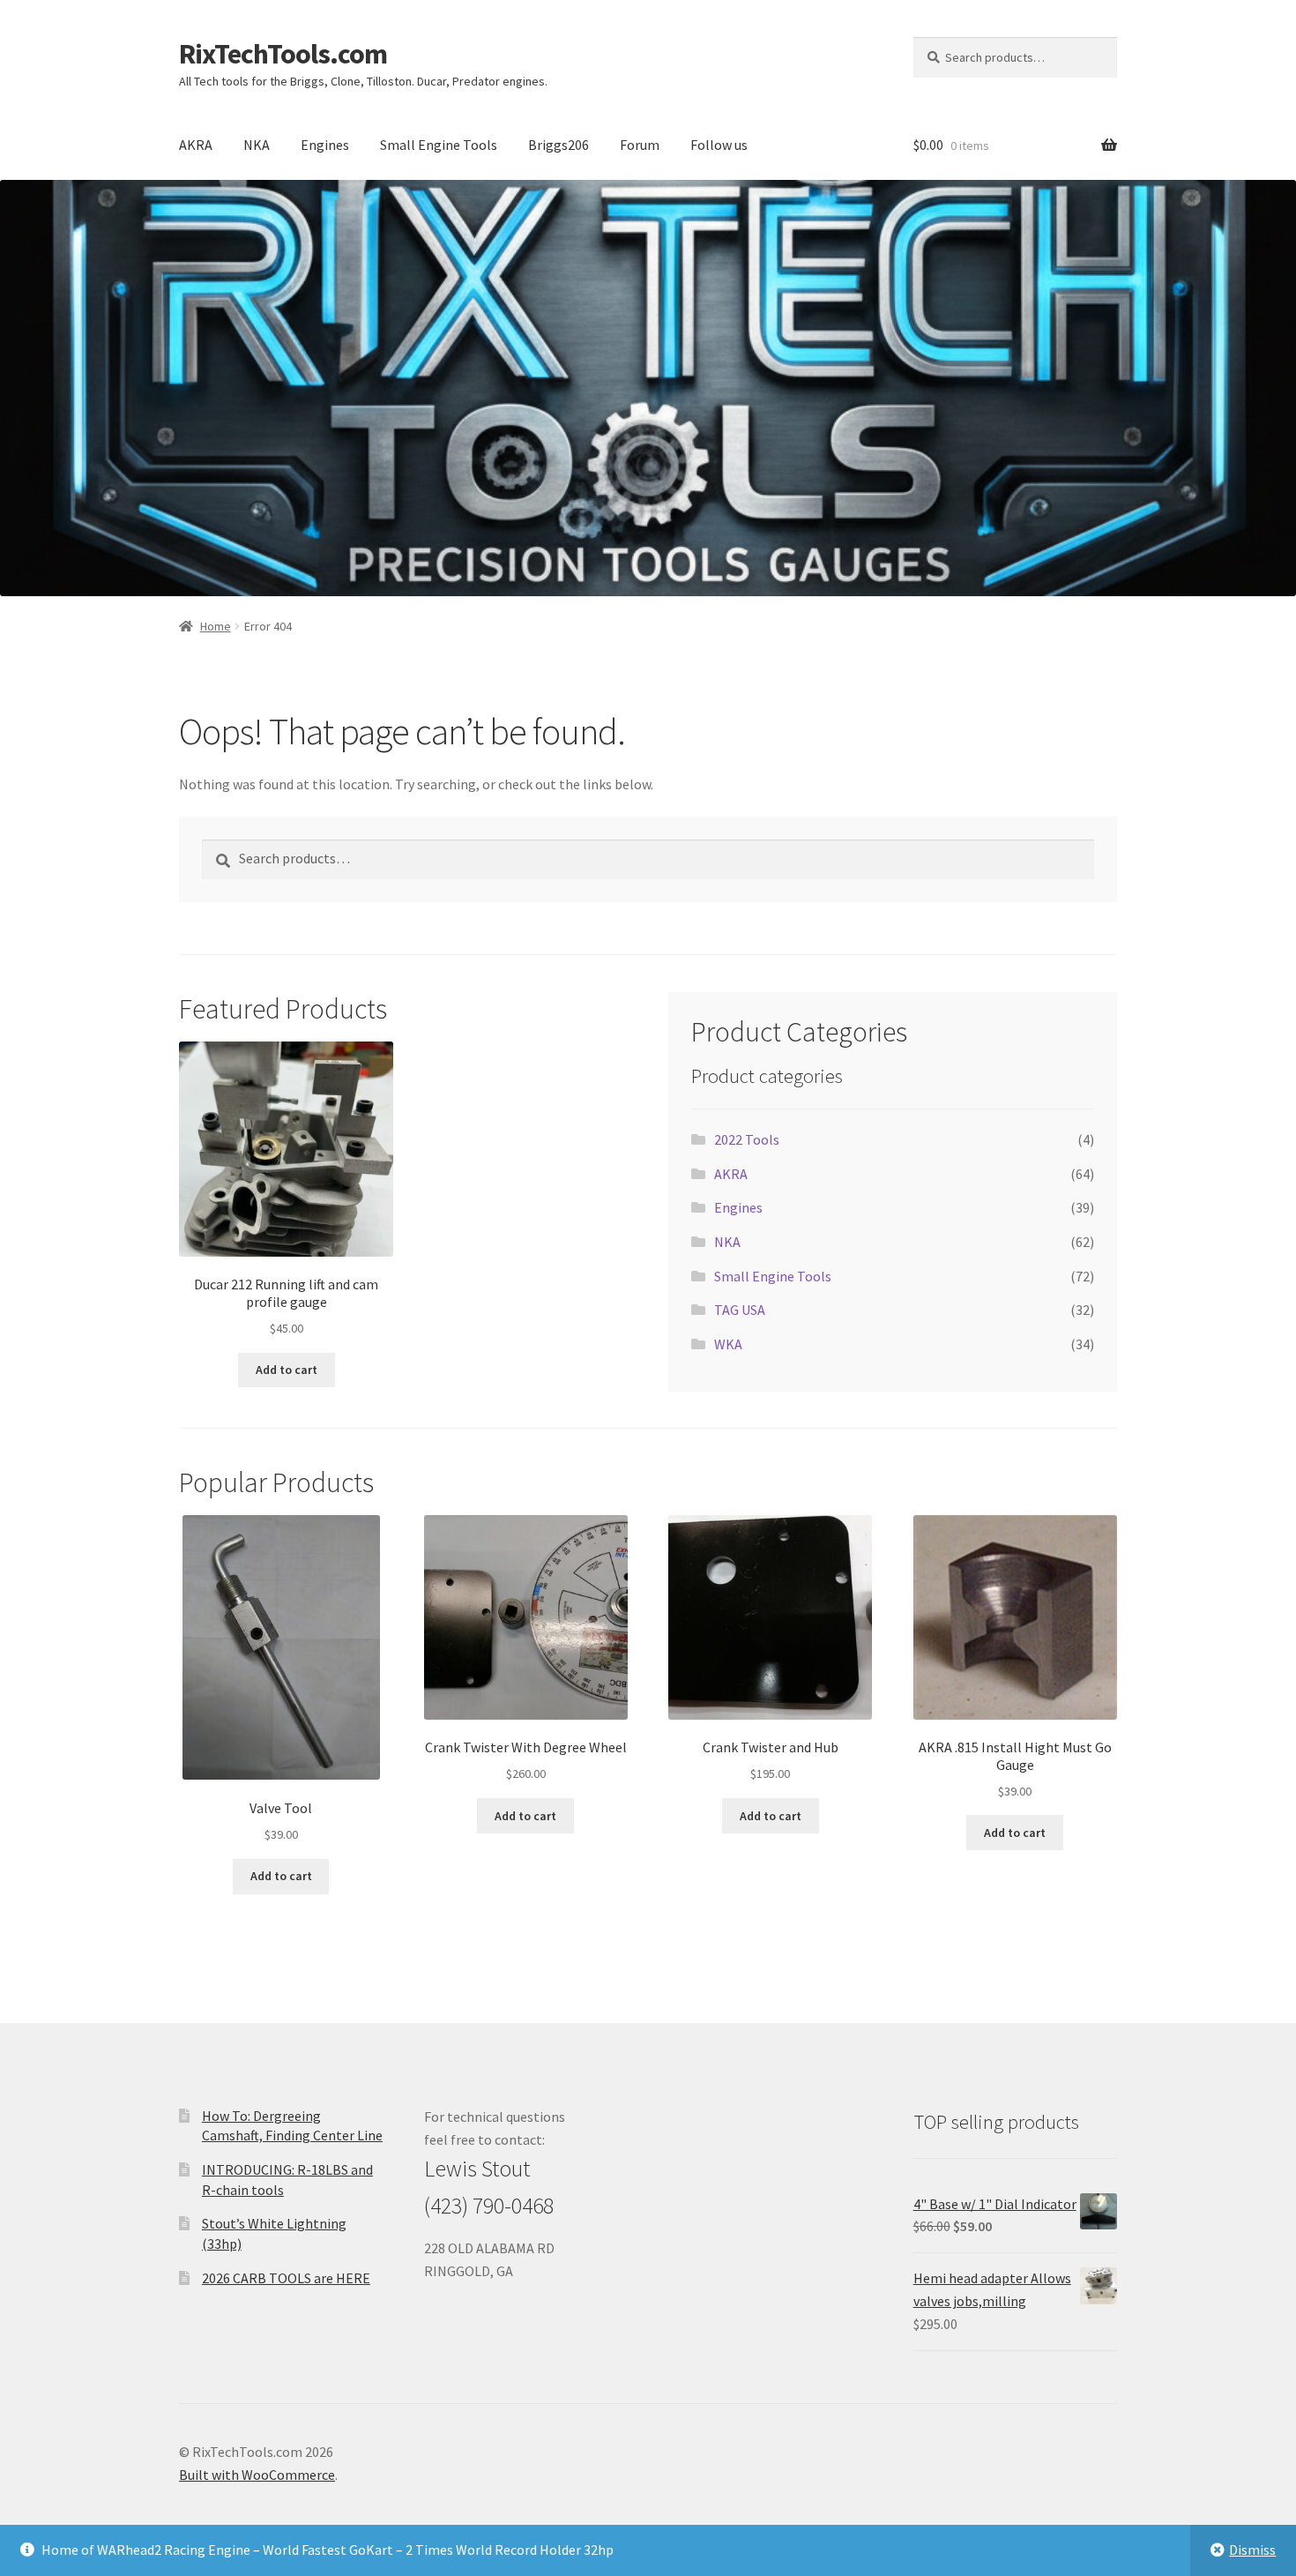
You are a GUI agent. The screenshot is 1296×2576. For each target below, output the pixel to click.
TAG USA (740, 1310)
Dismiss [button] (1252, 2550)
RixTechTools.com (283, 54)
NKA (257, 145)
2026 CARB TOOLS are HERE (286, 2278)
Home (216, 626)
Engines (325, 145)
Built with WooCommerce (257, 2475)
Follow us (719, 145)
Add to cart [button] (287, 1370)
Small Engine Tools (439, 145)
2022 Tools (747, 1139)
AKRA (196, 145)
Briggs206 (559, 145)
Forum (640, 145)
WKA (728, 1344)
